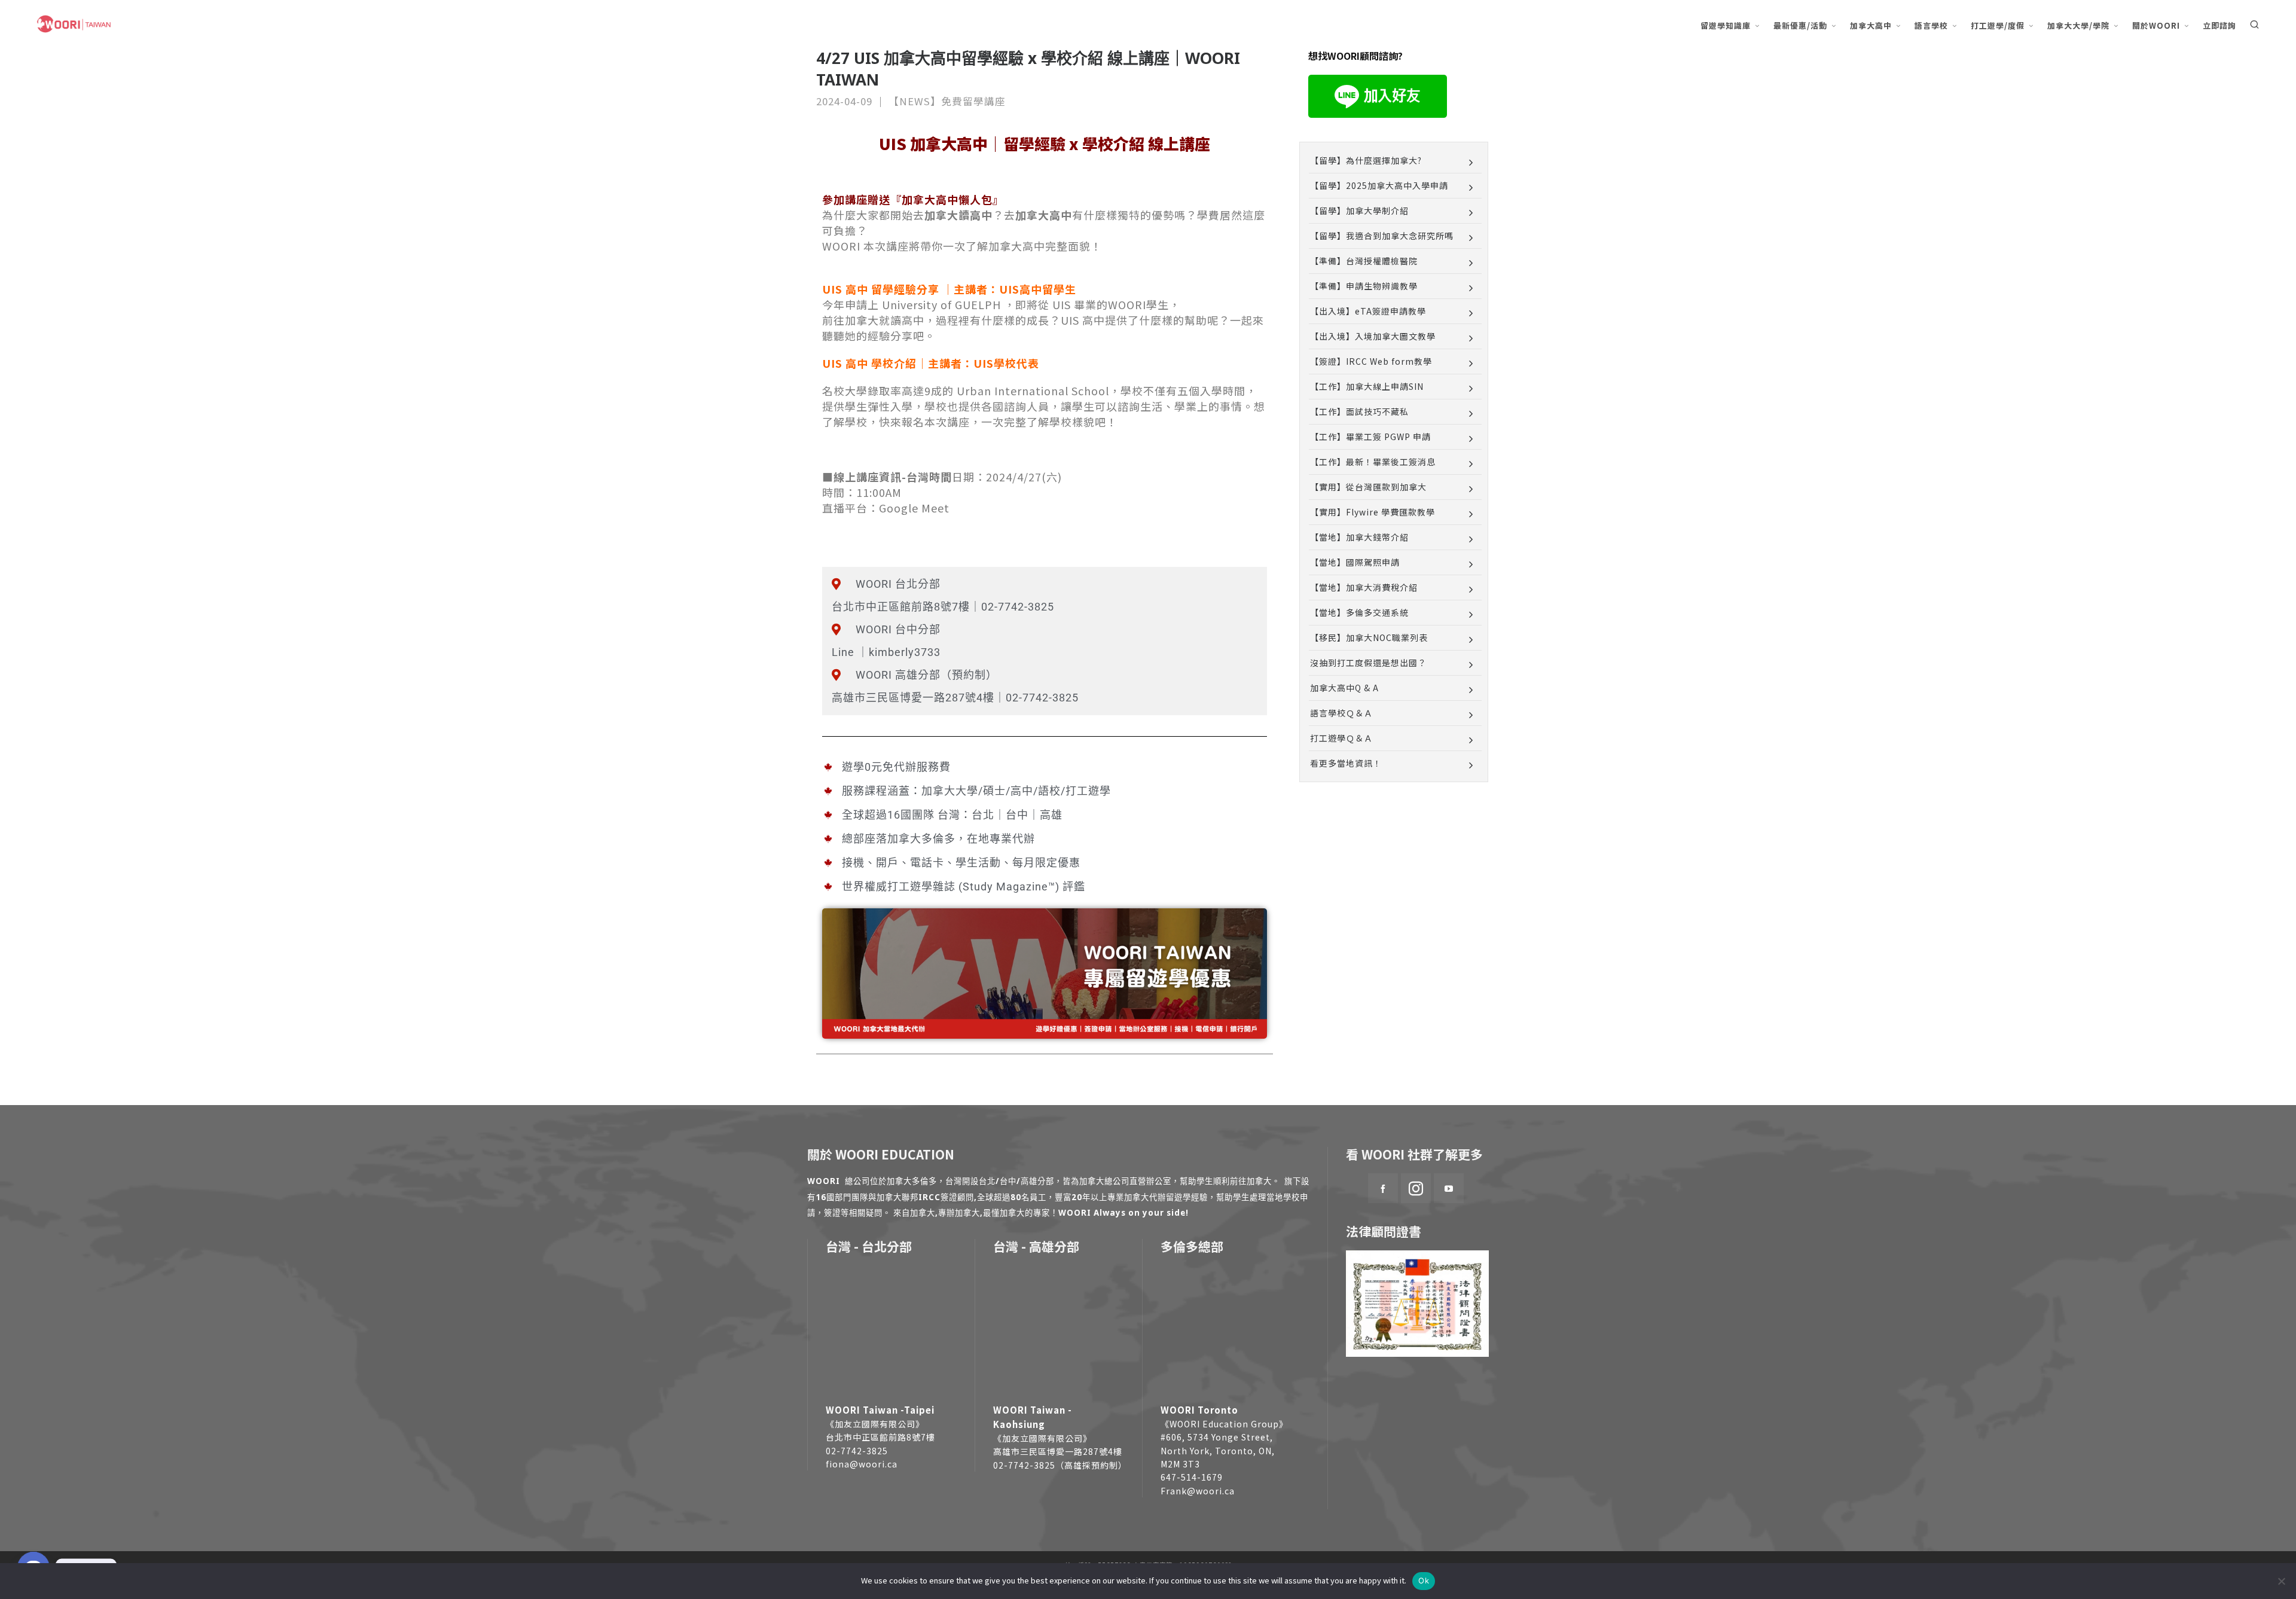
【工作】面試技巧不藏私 (1359, 411)
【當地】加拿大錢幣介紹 (1359, 537)
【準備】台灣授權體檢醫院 (1364, 261)
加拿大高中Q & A (1344, 688)
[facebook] (1383, 1188)
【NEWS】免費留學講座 (947, 101)
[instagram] (1416, 1188)
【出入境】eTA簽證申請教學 (1368, 311)
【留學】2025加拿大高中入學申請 (1379, 185)
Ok (1424, 1580)
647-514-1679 (1192, 1477)
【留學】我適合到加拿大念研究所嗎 (1382, 236)
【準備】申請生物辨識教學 (1364, 286)
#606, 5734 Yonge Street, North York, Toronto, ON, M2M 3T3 (1218, 1450)
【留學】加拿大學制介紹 (1359, 210)
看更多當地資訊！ (1346, 763)
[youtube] (1449, 1188)
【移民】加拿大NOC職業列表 (1369, 637)
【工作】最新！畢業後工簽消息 (1373, 462)
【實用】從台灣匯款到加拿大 (1368, 487)
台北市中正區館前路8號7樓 (880, 1437)
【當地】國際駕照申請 (1355, 562)
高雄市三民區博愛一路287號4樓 (1058, 1451)
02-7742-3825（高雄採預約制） (1060, 1465)
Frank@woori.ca (1198, 1491)
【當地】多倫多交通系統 (1359, 612)
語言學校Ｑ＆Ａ (1341, 713)
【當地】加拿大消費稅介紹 (1364, 587)
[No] (2281, 1581)
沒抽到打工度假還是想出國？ (1368, 663)
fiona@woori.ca (862, 1464)
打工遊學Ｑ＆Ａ (1341, 738)
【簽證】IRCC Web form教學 (1371, 361)
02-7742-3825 (857, 1451)
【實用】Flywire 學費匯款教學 (1373, 512)
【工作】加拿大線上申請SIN (1367, 386)
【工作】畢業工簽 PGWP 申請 (1370, 437)
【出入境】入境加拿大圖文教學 (1373, 336)
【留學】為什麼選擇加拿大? (1366, 160)
